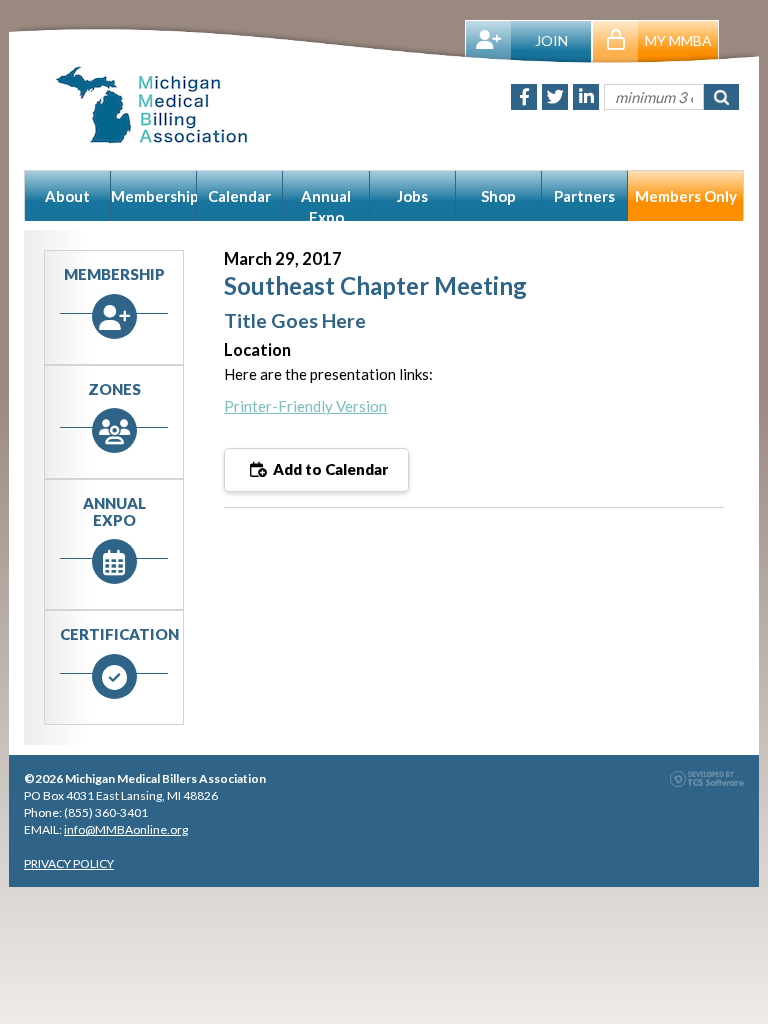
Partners (584, 196)
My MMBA (678, 40)
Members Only (686, 196)
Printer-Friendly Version (305, 406)
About (67, 196)
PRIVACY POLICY (69, 863)
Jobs (412, 196)
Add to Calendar (329, 469)
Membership (154, 196)
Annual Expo (326, 204)
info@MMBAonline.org (126, 829)
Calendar (239, 196)
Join (551, 40)
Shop (498, 196)
